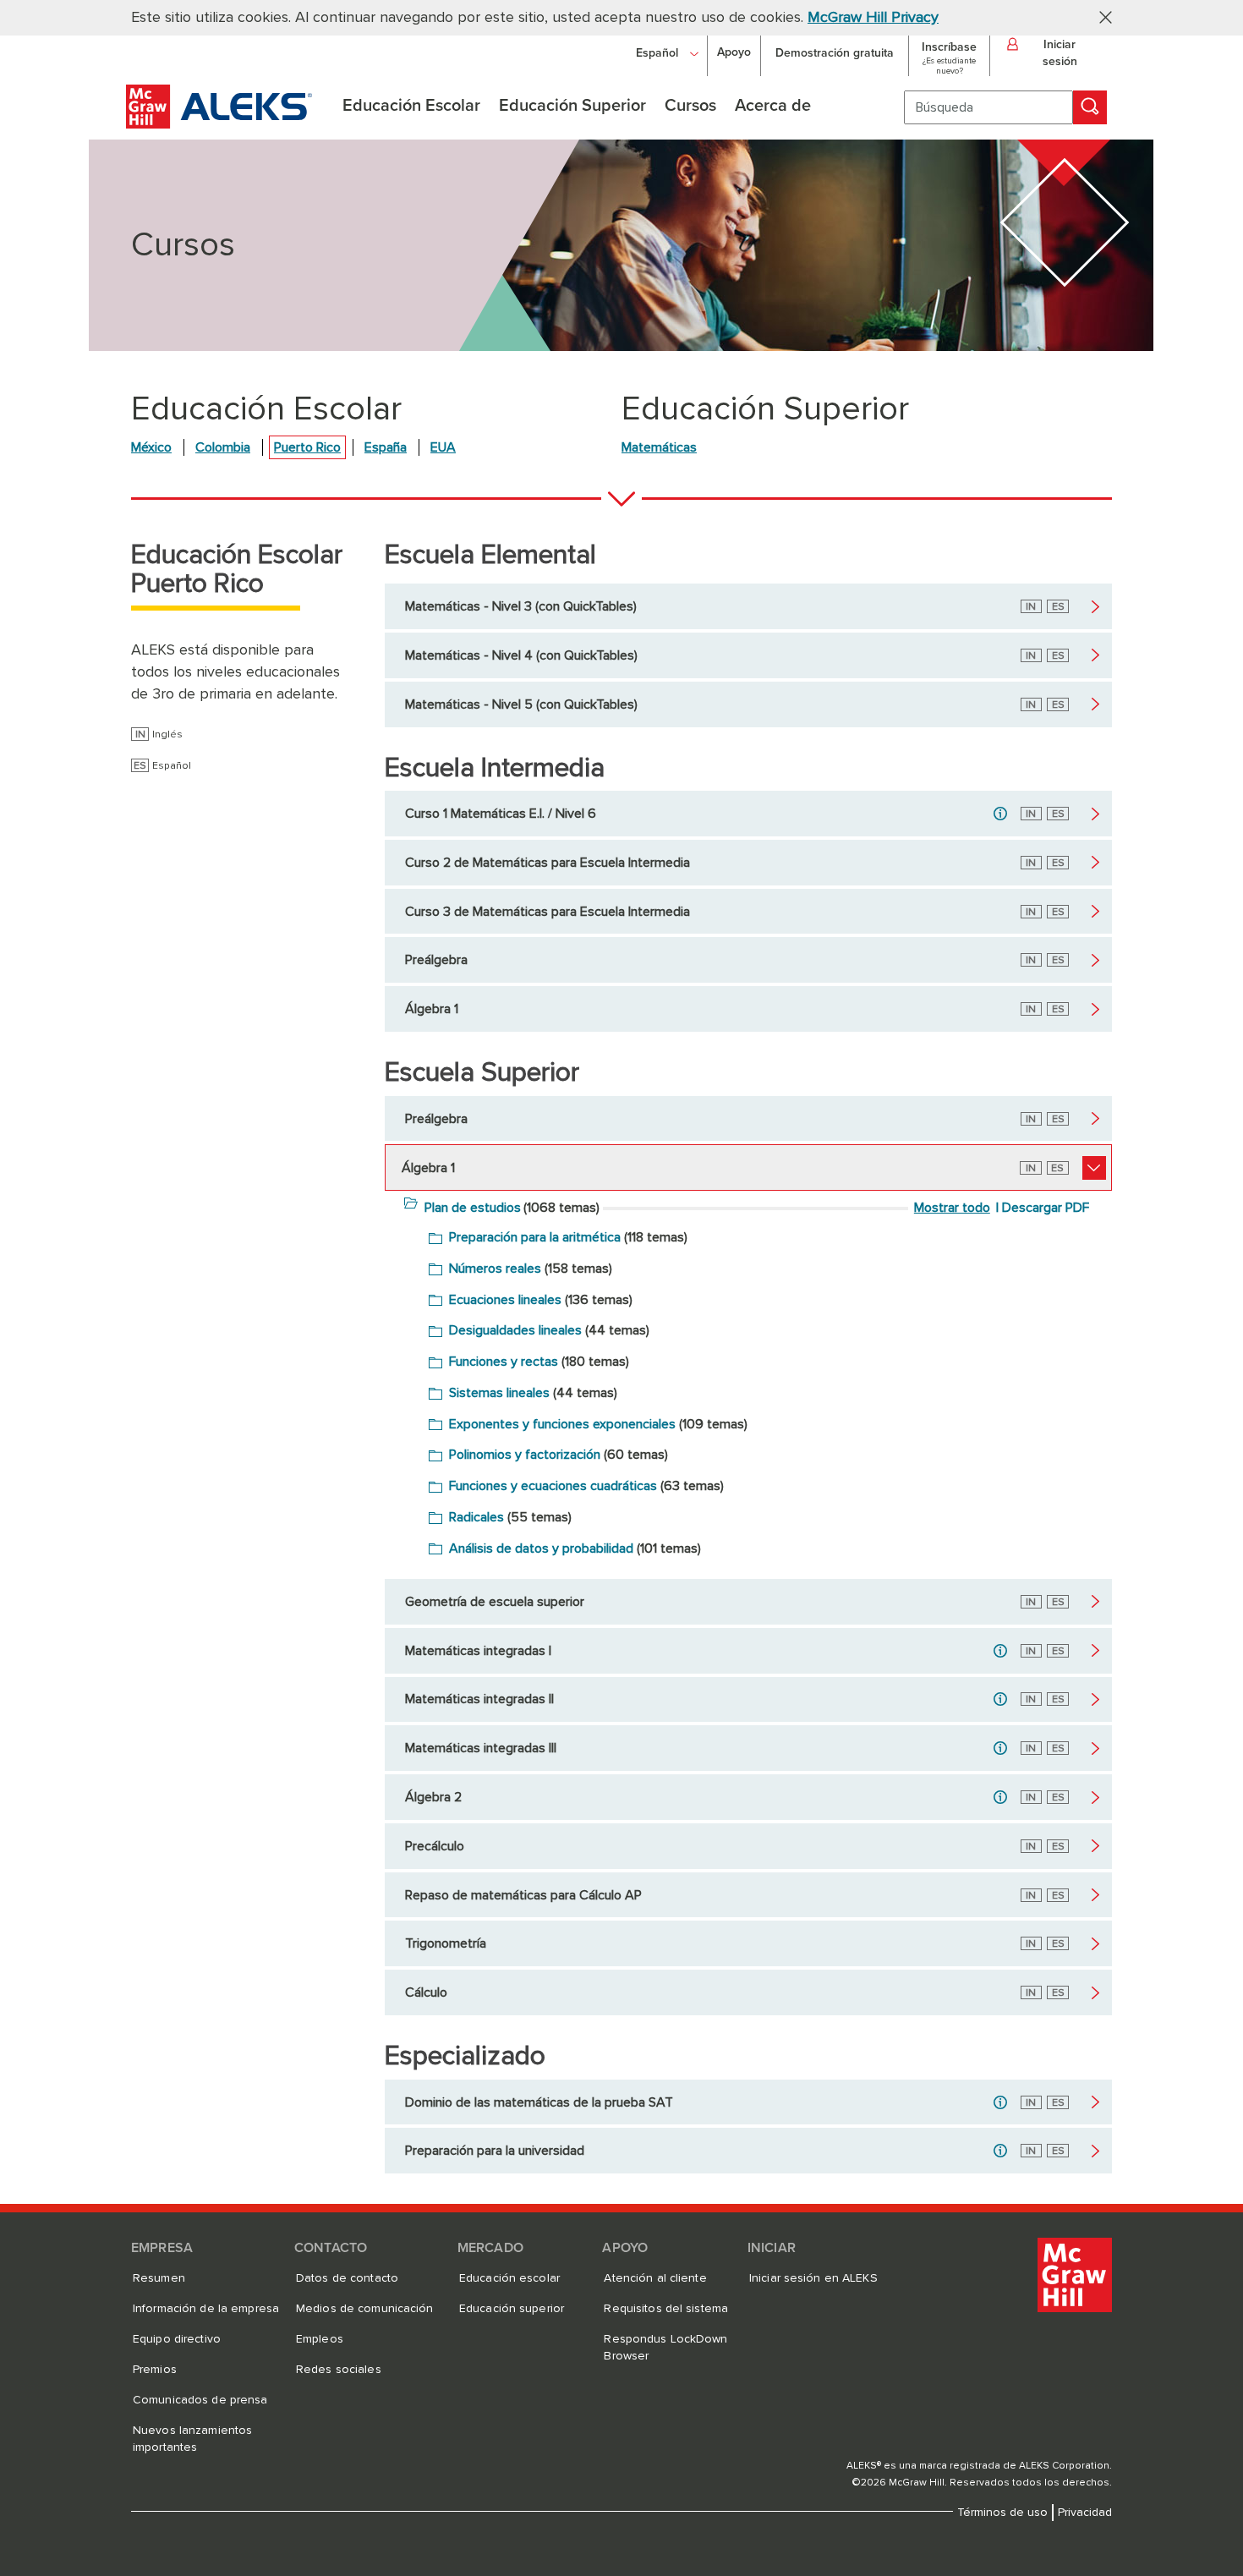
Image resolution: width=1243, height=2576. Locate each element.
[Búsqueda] (1090, 107)
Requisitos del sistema (666, 2309)
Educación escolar (509, 2278)
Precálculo (435, 1846)
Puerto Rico (307, 447)
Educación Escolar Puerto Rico (237, 570)
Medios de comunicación (365, 2309)
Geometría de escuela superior (495, 1602)
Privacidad (1085, 2513)
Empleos (320, 2339)
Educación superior (512, 2309)
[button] (1099, 16)
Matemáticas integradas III (481, 1748)
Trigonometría (446, 1943)
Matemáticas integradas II (479, 1699)
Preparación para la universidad (495, 2151)
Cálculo (426, 1992)
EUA (443, 447)
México (151, 447)
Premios (155, 2370)
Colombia (223, 447)
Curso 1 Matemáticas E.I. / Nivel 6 (501, 814)
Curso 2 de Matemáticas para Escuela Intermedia (548, 863)
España (386, 447)
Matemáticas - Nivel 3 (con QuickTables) (521, 606)
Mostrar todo (952, 1208)
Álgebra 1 (432, 1009)
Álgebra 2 (433, 1797)
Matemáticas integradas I (478, 1651)
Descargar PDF (1046, 1208)
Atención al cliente (655, 2278)
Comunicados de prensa (200, 2400)
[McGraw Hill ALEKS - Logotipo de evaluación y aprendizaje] (219, 124)
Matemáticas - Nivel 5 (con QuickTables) (521, 704)
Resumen (159, 2278)
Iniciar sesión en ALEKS (813, 2278)
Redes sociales (339, 2370)
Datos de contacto (347, 2278)
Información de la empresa (206, 2309)
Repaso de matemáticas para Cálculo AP (523, 1895)
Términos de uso (1002, 2513)
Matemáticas (659, 447)
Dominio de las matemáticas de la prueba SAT (539, 2102)
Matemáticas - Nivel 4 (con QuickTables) (521, 655)
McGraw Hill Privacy (873, 18)
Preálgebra (436, 960)
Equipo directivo (177, 2339)
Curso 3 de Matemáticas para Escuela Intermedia (548, 912)
